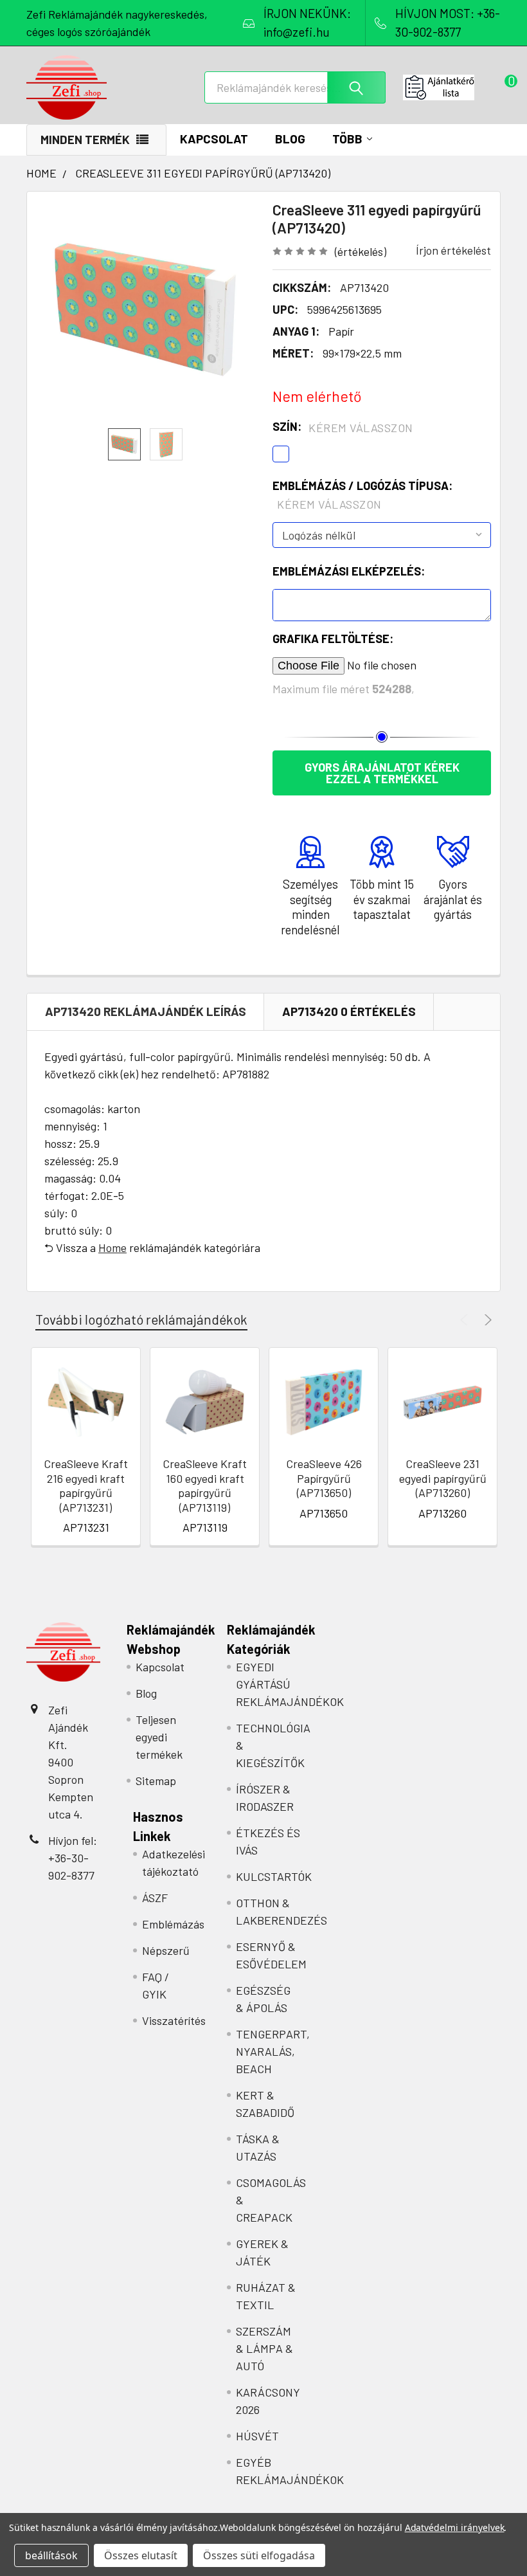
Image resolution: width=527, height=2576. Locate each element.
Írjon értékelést (453, 250)
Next (486, 1320)
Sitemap (156, 1781)
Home (112, 1247)
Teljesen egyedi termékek (159, 1737)
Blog (290, 139)
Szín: (343, 427)
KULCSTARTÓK (274, 1876)
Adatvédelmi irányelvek (455, 2527)
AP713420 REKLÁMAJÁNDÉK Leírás (146, 1011)
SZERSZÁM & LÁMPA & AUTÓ (264, 2348)
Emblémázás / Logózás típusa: (362, 495)
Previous (466, 1320)
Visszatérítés (174, 2020)
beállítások (51, 2555)
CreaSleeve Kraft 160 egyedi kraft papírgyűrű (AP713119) (205, 1485)
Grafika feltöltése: (333, 639)
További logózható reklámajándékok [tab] (141, 1319)
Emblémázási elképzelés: (349, 571)
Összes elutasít (141, 2555)
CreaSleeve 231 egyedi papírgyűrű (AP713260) (443, 1478)
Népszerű (166, 1950)
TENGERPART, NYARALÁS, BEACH (273, 2051)
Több (347, 139)
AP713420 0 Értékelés (349, 1011)
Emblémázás (173, 1924)
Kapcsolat (214, 139)
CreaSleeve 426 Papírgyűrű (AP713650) (324, 1478)
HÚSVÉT (257, 2436)
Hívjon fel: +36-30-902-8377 (73, 1858)
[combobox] (295, 87)
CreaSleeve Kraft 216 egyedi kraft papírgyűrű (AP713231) (86, 1485)
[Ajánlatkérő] (452, 87)
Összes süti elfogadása (259, 2555)
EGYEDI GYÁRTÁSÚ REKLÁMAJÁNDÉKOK (290, 1684)
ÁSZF (155, 1898)
